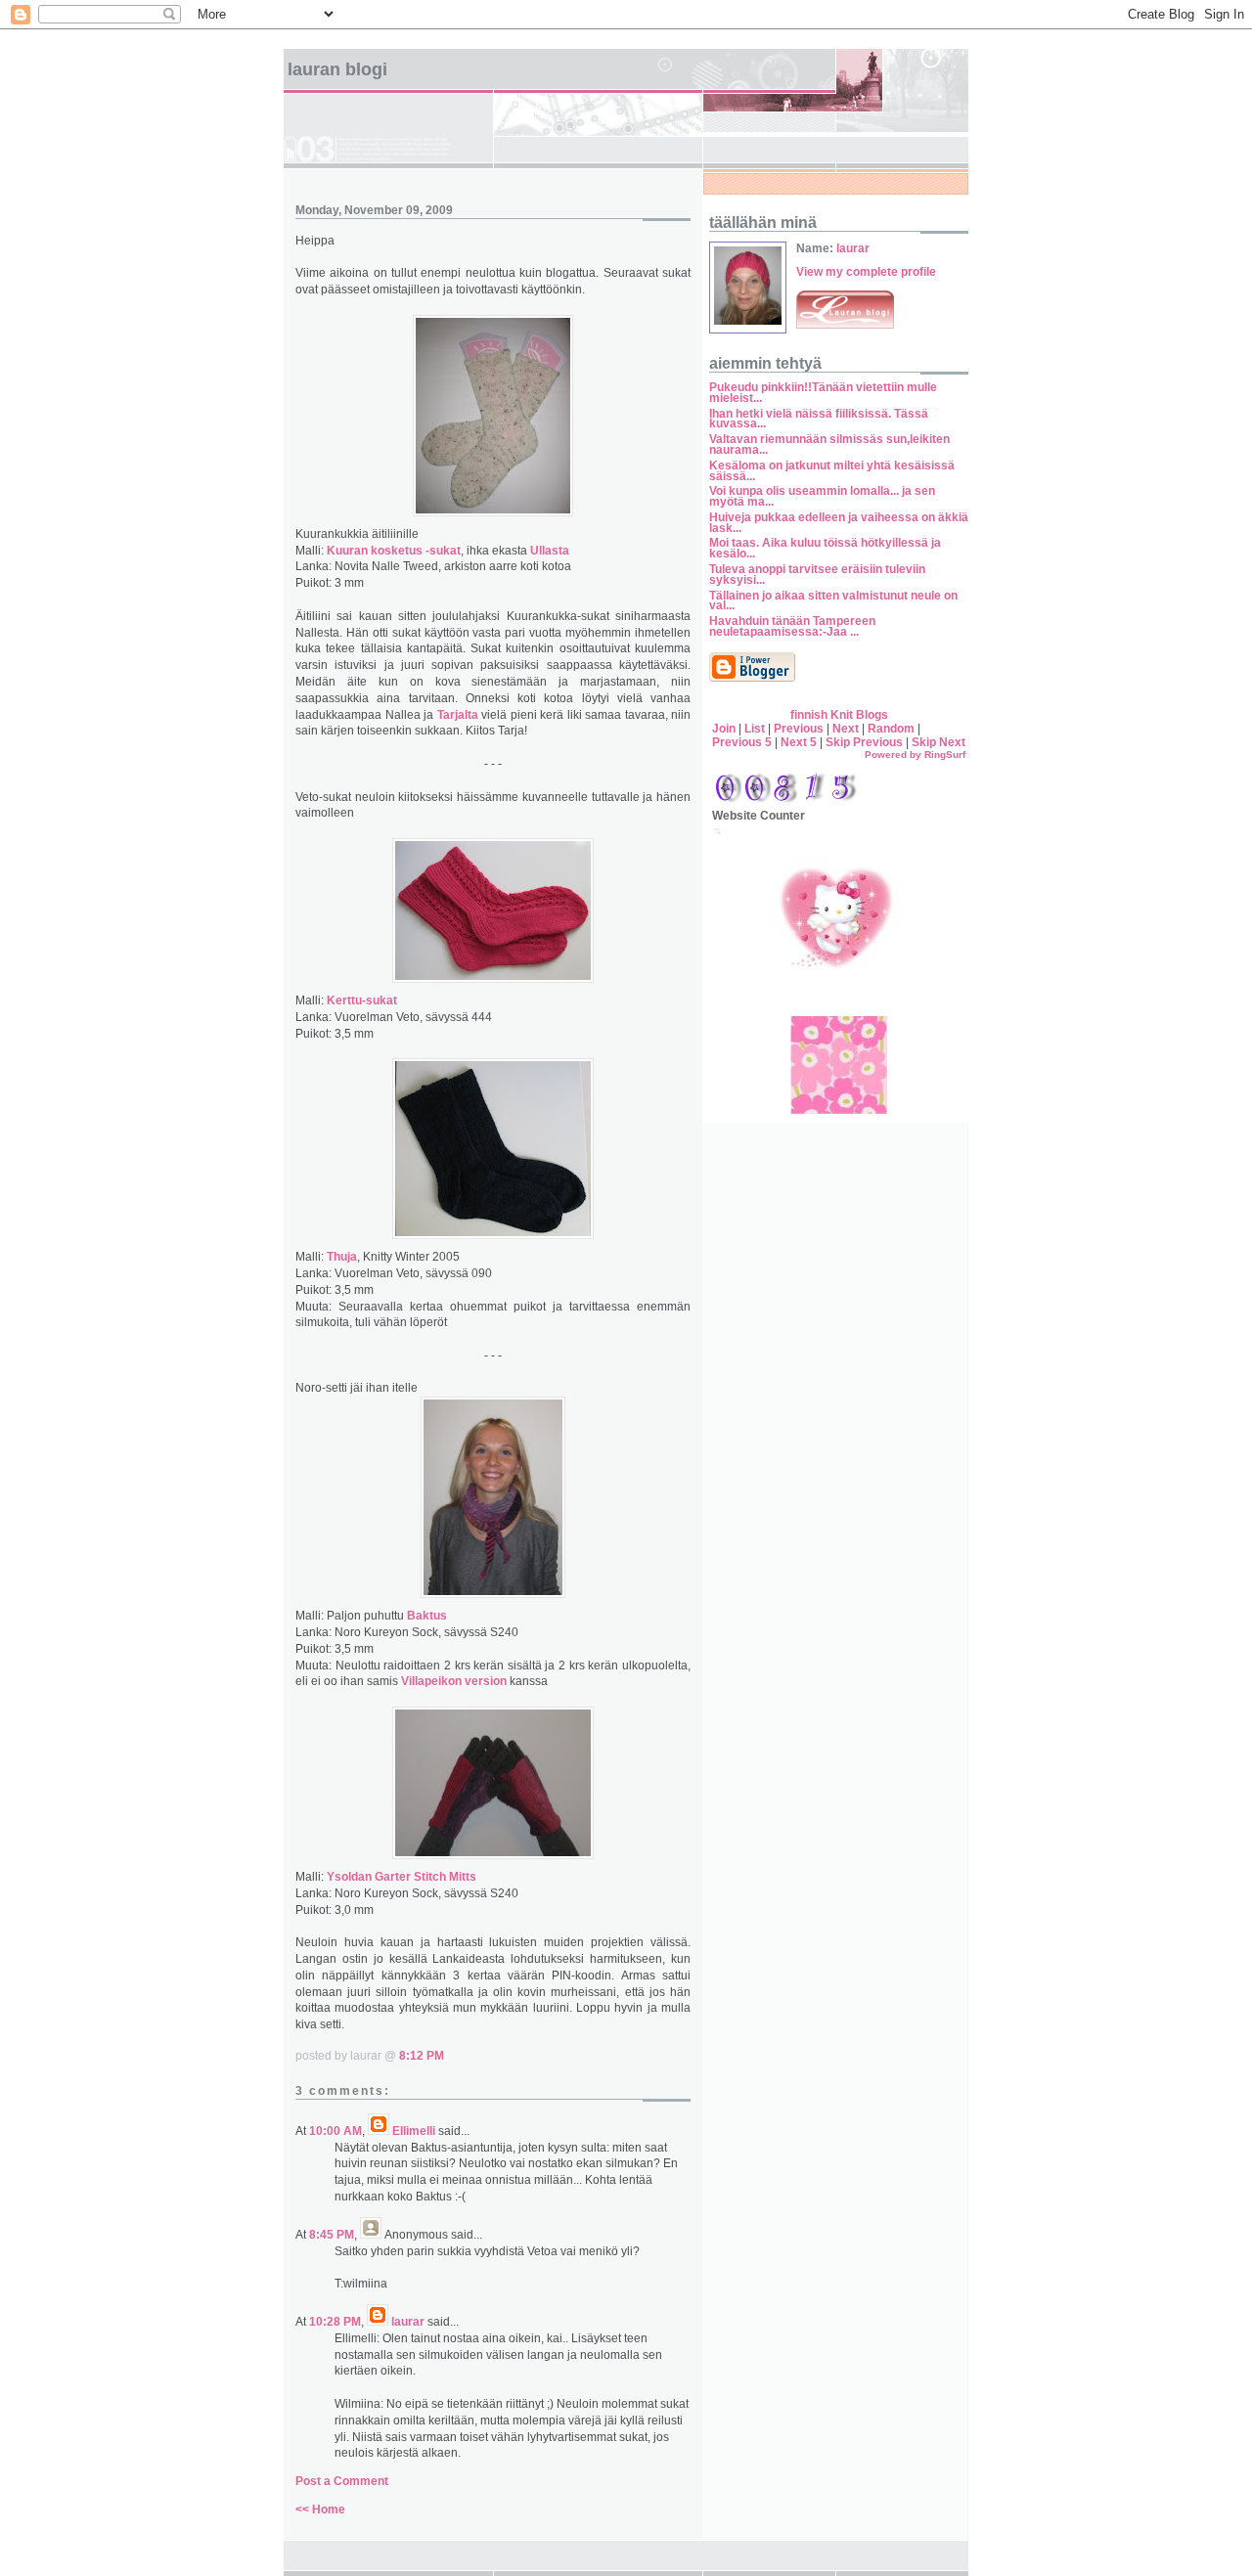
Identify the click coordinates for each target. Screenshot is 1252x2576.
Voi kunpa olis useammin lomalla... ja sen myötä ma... (822, 496)
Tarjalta (458, 715)
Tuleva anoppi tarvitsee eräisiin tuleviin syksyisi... (817, 575)
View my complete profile (866, 272)
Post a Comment (342, 2481)
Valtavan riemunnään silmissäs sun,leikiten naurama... (829, 444)
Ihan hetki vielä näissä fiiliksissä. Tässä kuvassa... (819, 419)
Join (724, 729)
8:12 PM (422, 2056)
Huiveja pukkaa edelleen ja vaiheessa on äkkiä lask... (839, 523)
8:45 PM (332, 2235)
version (486, 1681)
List (755, 729)
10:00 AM (335, 2131)
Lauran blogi (337, 69)
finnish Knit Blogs (839, 715)
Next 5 (799, 742)
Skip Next (939, 742)
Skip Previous (864, 742)
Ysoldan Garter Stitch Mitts (402, 1877)
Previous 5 (742, 742)
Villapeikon (431, 1681)
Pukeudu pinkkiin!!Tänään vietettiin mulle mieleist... (823, 393)
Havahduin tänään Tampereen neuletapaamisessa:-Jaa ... (792, 626)
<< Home (320, 2509)
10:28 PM (335, 2322)
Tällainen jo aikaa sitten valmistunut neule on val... (833, 601)
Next (846, 729)
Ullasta (550, 551)
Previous (799, 729)
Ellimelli (414, 2131)
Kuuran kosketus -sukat (394, 551)
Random (891, 729)
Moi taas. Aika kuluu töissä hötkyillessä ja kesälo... (825, 548)
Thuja (342, 1257)
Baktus (427, 1616)
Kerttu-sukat (362, 1000)
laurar (408, 2322)
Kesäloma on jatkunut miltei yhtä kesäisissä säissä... (832, 471)
